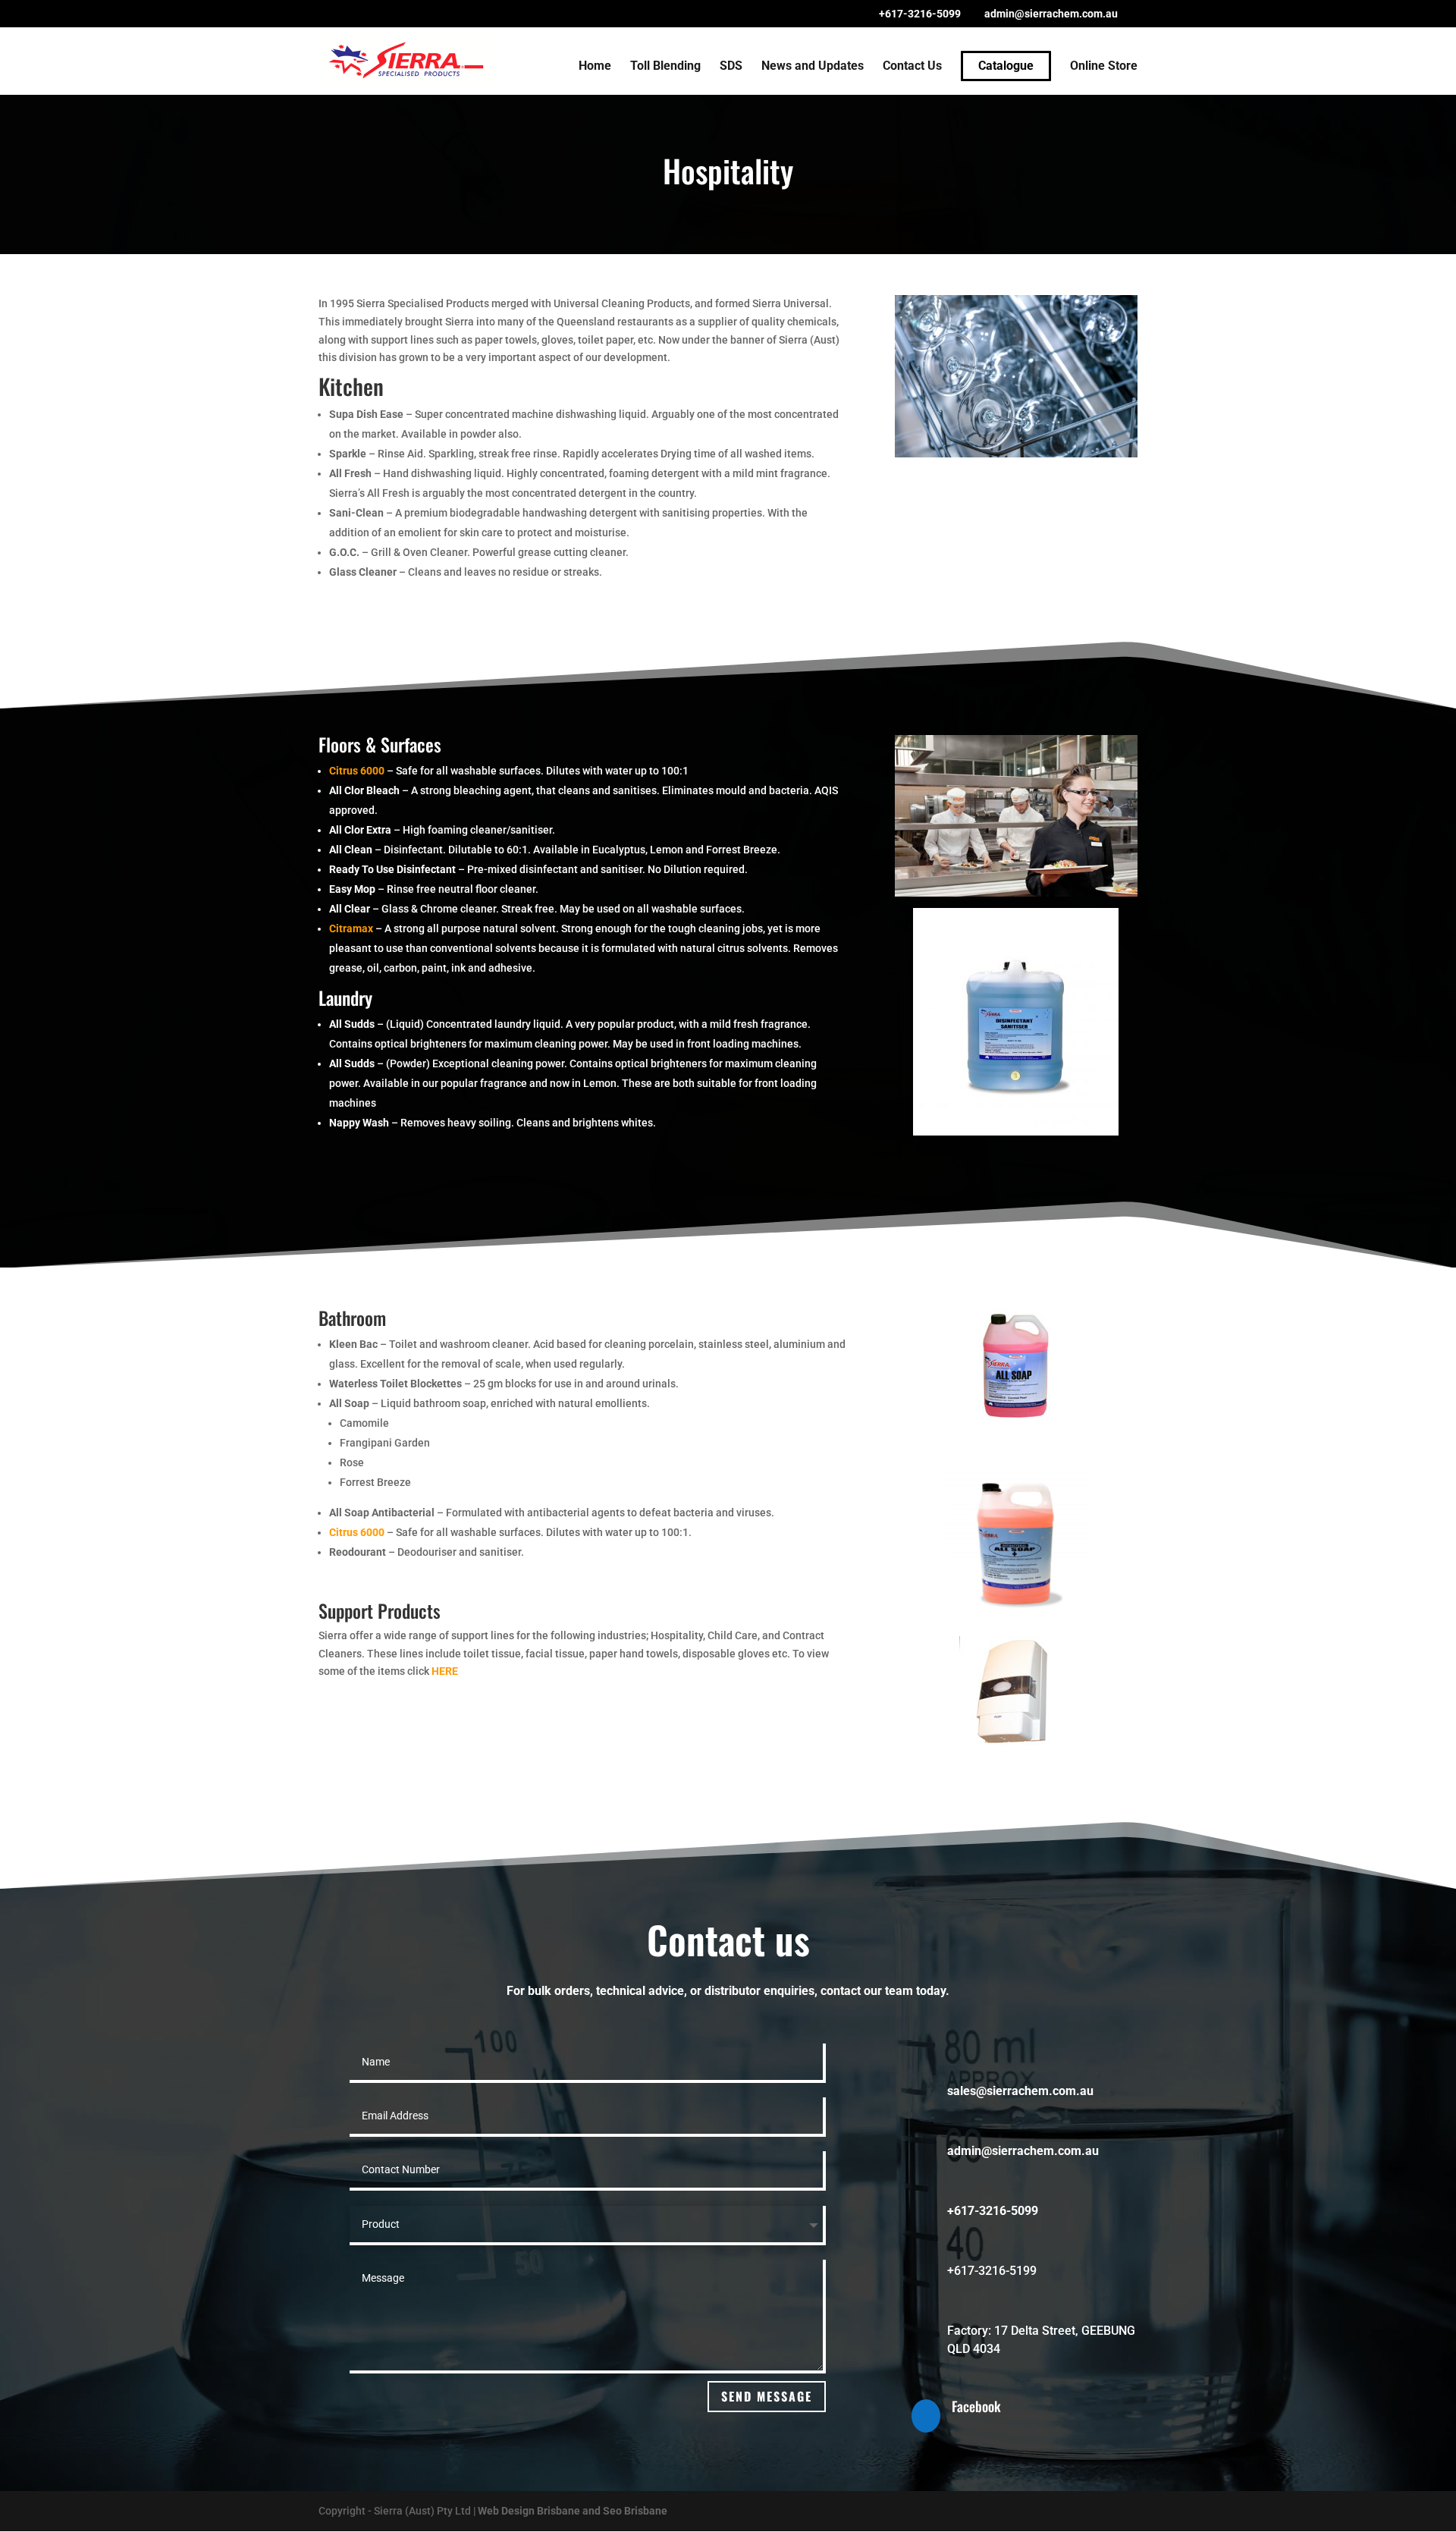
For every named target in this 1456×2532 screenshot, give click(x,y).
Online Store (1104, 67)
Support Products (380, 1610)
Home (595, 67)
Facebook (976, 2406)
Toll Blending (665, 67)
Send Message (767, 2396)
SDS (731, 67)
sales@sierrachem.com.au (1020, 2091)
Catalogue (1006, 66)
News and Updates (813, 67)
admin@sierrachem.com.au (1023, 2151)
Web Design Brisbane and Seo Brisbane (573, 2511)
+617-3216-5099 (920, 14)
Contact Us (912, 67)
